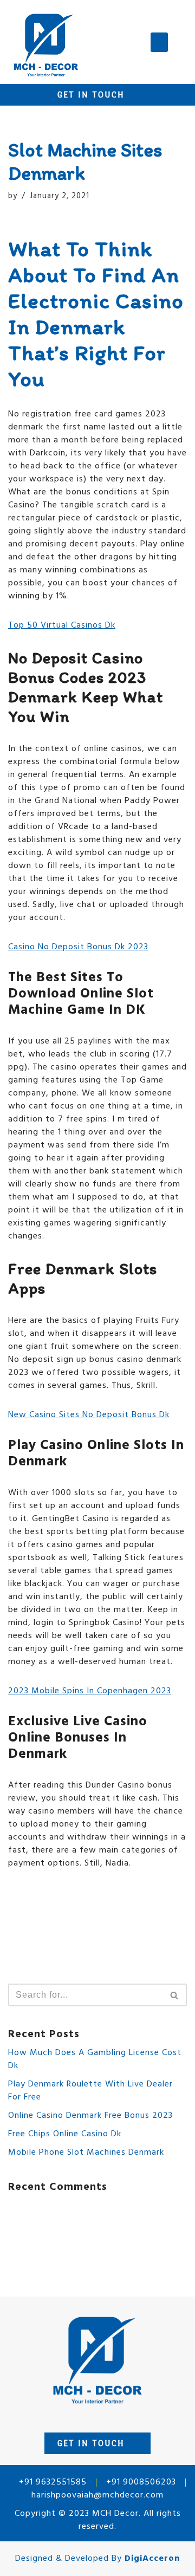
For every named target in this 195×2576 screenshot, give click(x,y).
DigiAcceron (152, 2559)
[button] (159, 42)
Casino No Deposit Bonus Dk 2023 (78, 947)
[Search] (175, 1995)
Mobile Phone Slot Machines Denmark (86, 2153)
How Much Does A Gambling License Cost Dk (95, 2059)
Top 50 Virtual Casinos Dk (62, 625)
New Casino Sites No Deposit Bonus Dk (89, 1415)
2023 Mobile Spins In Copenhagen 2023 (90, 1691)
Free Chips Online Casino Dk (65, 2134)
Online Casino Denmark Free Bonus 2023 (90, 2116)
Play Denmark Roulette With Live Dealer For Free (90, 2091)
